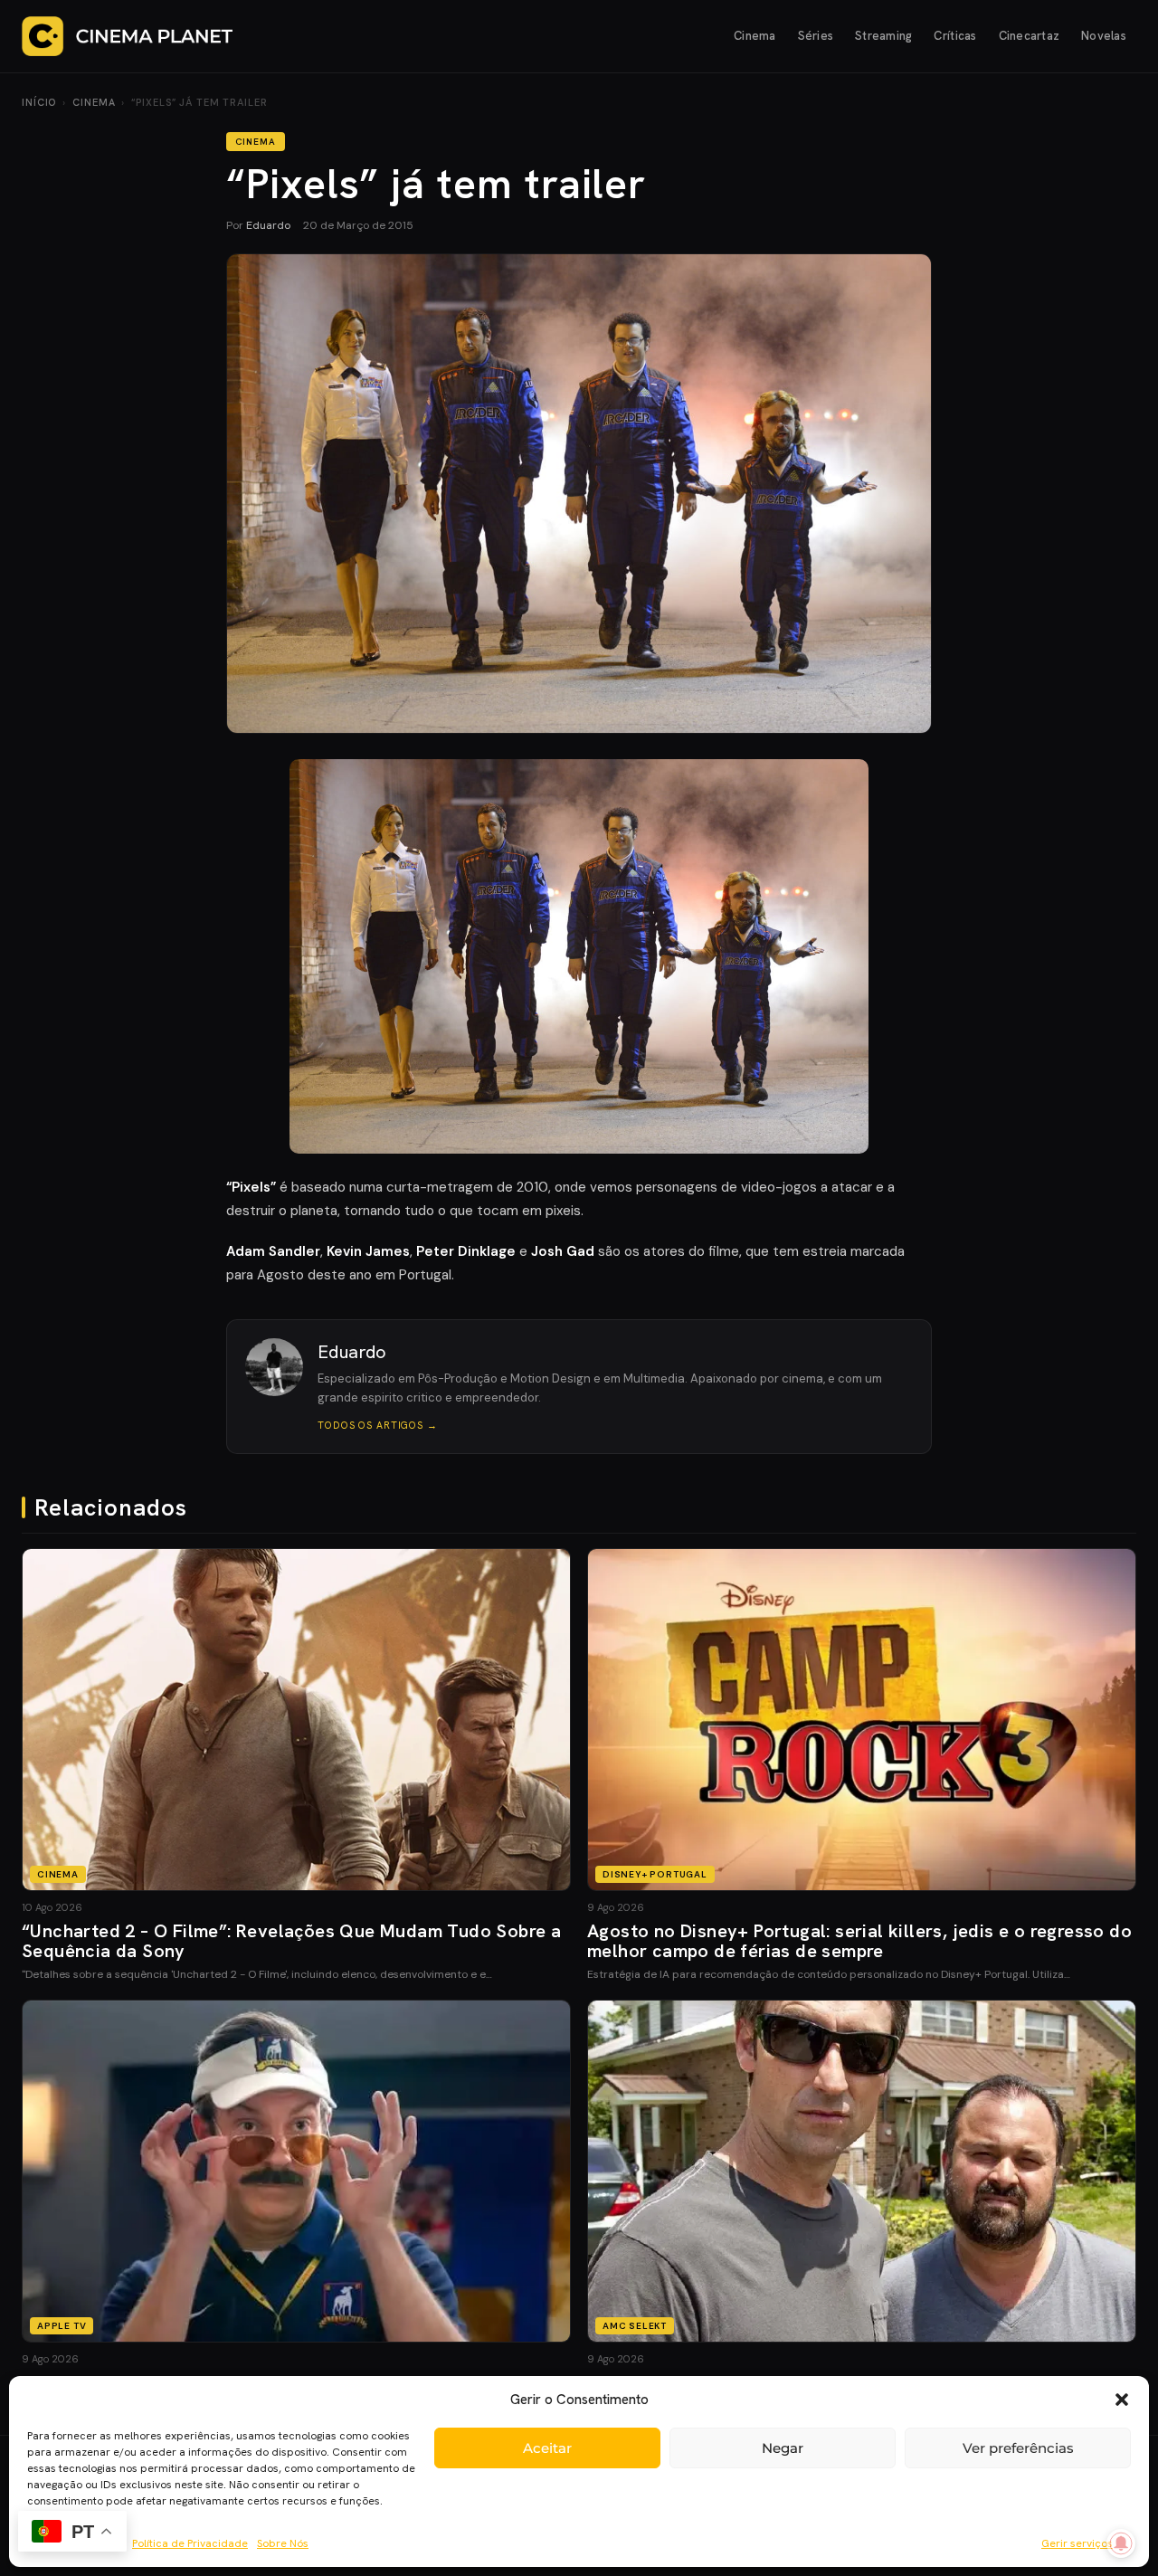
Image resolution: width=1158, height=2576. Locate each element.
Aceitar (547, 2448)
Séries (816, 36)
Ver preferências (1018, 2448)
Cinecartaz (1030, 36)
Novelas (1104, 36)
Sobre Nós (283, 2543)
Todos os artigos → (378, 1425)
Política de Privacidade (190, 2543)
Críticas (955, 36)
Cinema (755, 36)
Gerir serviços (1077, 2543)
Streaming (883, 36)
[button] (1122, 2400)
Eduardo (268, 225)
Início (39, 102)
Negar (783, 2448)
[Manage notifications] (1121, 2543)
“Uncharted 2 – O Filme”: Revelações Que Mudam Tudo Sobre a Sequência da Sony (291, 1941)
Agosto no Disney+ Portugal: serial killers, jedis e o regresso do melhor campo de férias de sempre (859, 1941)
